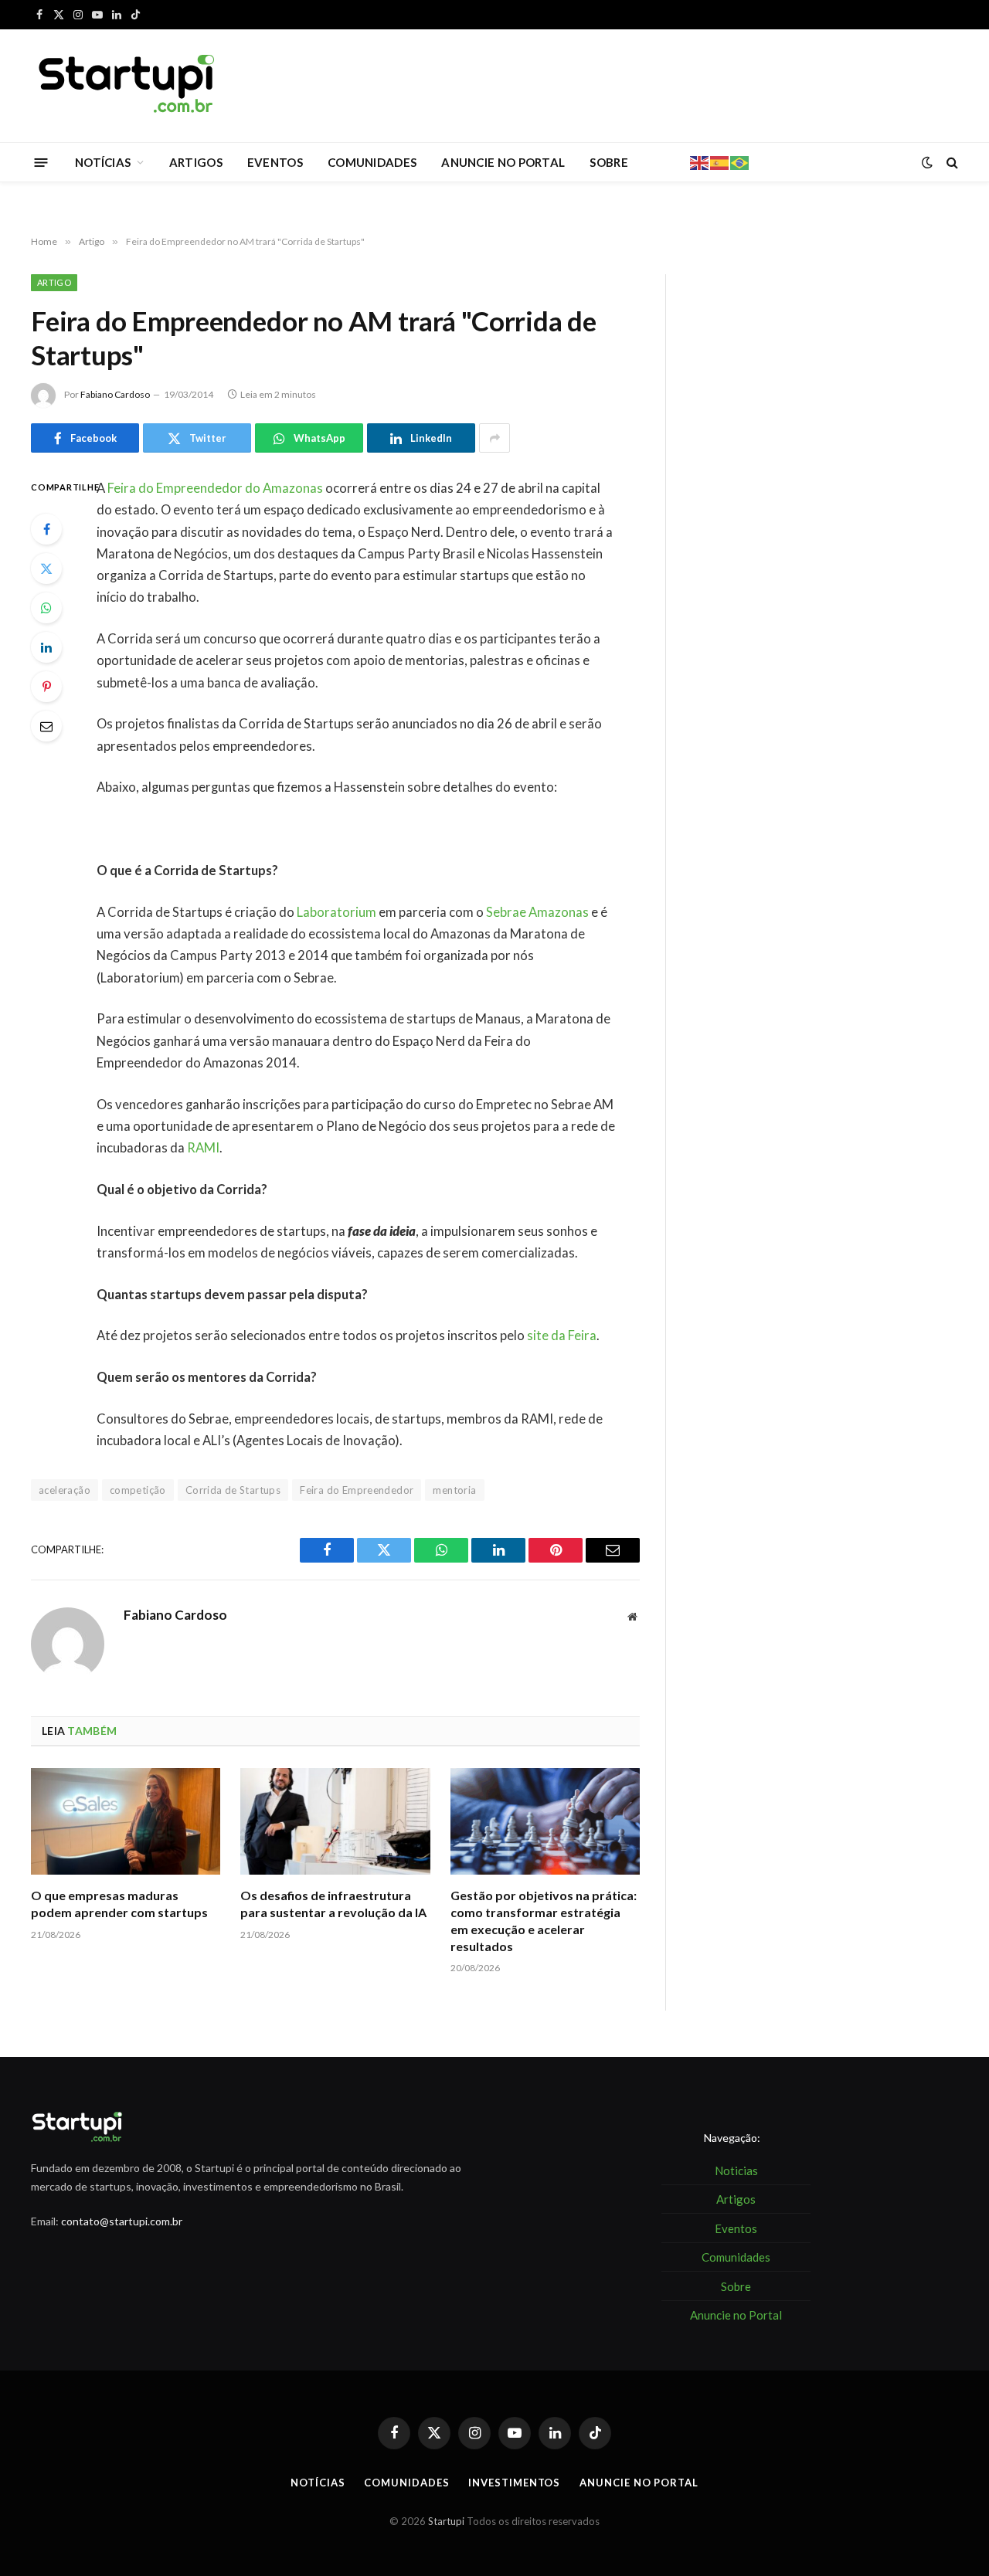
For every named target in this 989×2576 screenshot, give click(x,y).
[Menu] (41, 162)
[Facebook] (46, 529)
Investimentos (514, 2483)
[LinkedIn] (46, 647)
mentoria (454, 1490)
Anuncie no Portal (639, 2483)
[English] (700, 161)
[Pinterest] (46, 687)
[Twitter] (46, 568)
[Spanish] (720, 161)
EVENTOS (275, 162)
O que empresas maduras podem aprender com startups (119, 1904)
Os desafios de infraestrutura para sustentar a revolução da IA (333, 1904)
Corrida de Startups (233, 1490)
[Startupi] (127, 86)
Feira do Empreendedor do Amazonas (215, 488)
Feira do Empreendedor (357, 1490)
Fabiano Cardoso (115, 394)
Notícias (318, 2483)
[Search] (951, 163)
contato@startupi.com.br (122, 2221)
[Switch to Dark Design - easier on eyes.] (927, 162)
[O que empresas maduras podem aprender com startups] (126, 1821)
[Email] (46, 726)
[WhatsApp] (46, 608)
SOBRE (609, 162)
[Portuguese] (740, 161)
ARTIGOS (196, 162)
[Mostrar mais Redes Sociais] (494, 438)
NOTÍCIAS (103, 162)
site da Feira (562, 1336)
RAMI (203, 1148)
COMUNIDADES (372, 162)
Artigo (54, 282)
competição (138, 1490)
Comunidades (406, 2483)
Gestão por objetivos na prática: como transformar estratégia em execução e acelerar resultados (544, 1920)
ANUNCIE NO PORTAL (503, 162)
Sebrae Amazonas (537, 912)
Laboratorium (336, 912)
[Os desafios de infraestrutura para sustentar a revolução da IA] (335, 1821)
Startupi (446, 2521)
